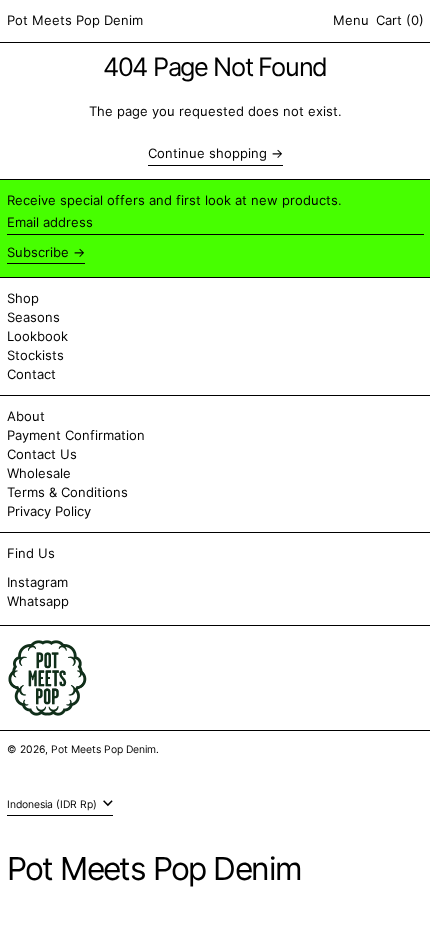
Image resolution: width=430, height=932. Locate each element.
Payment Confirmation (76, 435)
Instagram (37, 582)
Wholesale (39, 473)
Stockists (35, 355)
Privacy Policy (49, 511)
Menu (351, 20)
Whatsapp (38, 601)
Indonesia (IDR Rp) (53, 804)
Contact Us (42, 454)
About (26, 416)
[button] (400, 21)
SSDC (66, 768)
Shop (23, 298)
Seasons (33, 317)
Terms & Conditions (67, 492)
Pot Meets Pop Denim (75, 20)
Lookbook (37, 336)
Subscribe (38, 252)
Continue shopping (207, 153)
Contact (31, 374)
